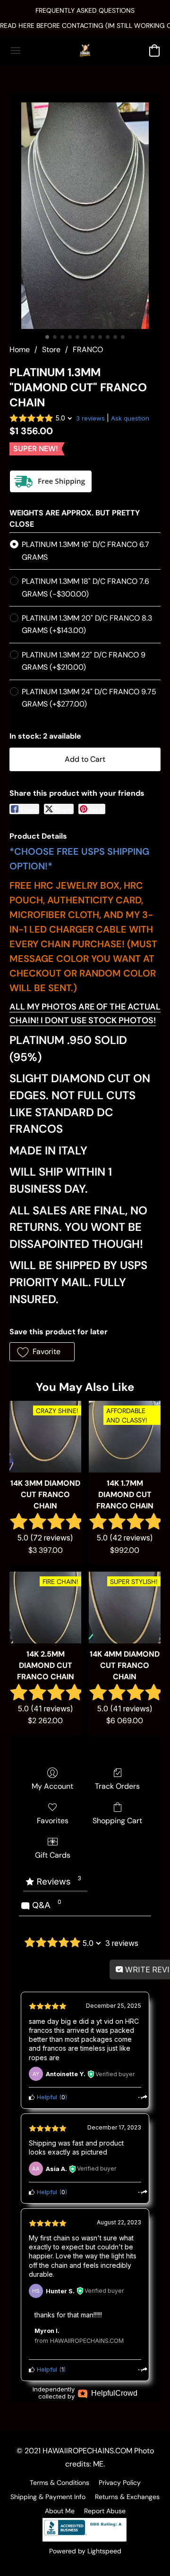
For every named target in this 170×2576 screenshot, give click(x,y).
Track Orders (117, 1786)
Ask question (130, 418)
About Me (60, 2511)
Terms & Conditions (59, 2483)
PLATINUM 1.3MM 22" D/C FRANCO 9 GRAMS (84, 661)
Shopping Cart (117, 1821)
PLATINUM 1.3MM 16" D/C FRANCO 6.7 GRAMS (85, 551)
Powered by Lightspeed (85, 2551)
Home (20, 349)
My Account (52, 1786)
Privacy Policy (120, 2483)
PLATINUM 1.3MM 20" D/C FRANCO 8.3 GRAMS (87, 624)
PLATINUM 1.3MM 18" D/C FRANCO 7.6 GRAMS (85, 587)
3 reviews (90, 418)
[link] (85, 25)
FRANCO (88, 349)
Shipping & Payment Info (48, 2497)
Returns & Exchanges (127, 2497)
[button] (85, 51)
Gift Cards (53, 1855)
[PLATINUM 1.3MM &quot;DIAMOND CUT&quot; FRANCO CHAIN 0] (85, 216)
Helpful (46, 2097)
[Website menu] (16, 51)
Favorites (53, 1821)
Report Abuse (105, 2511)
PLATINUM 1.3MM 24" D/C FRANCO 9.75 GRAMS (89, 698)
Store (51, 349)
